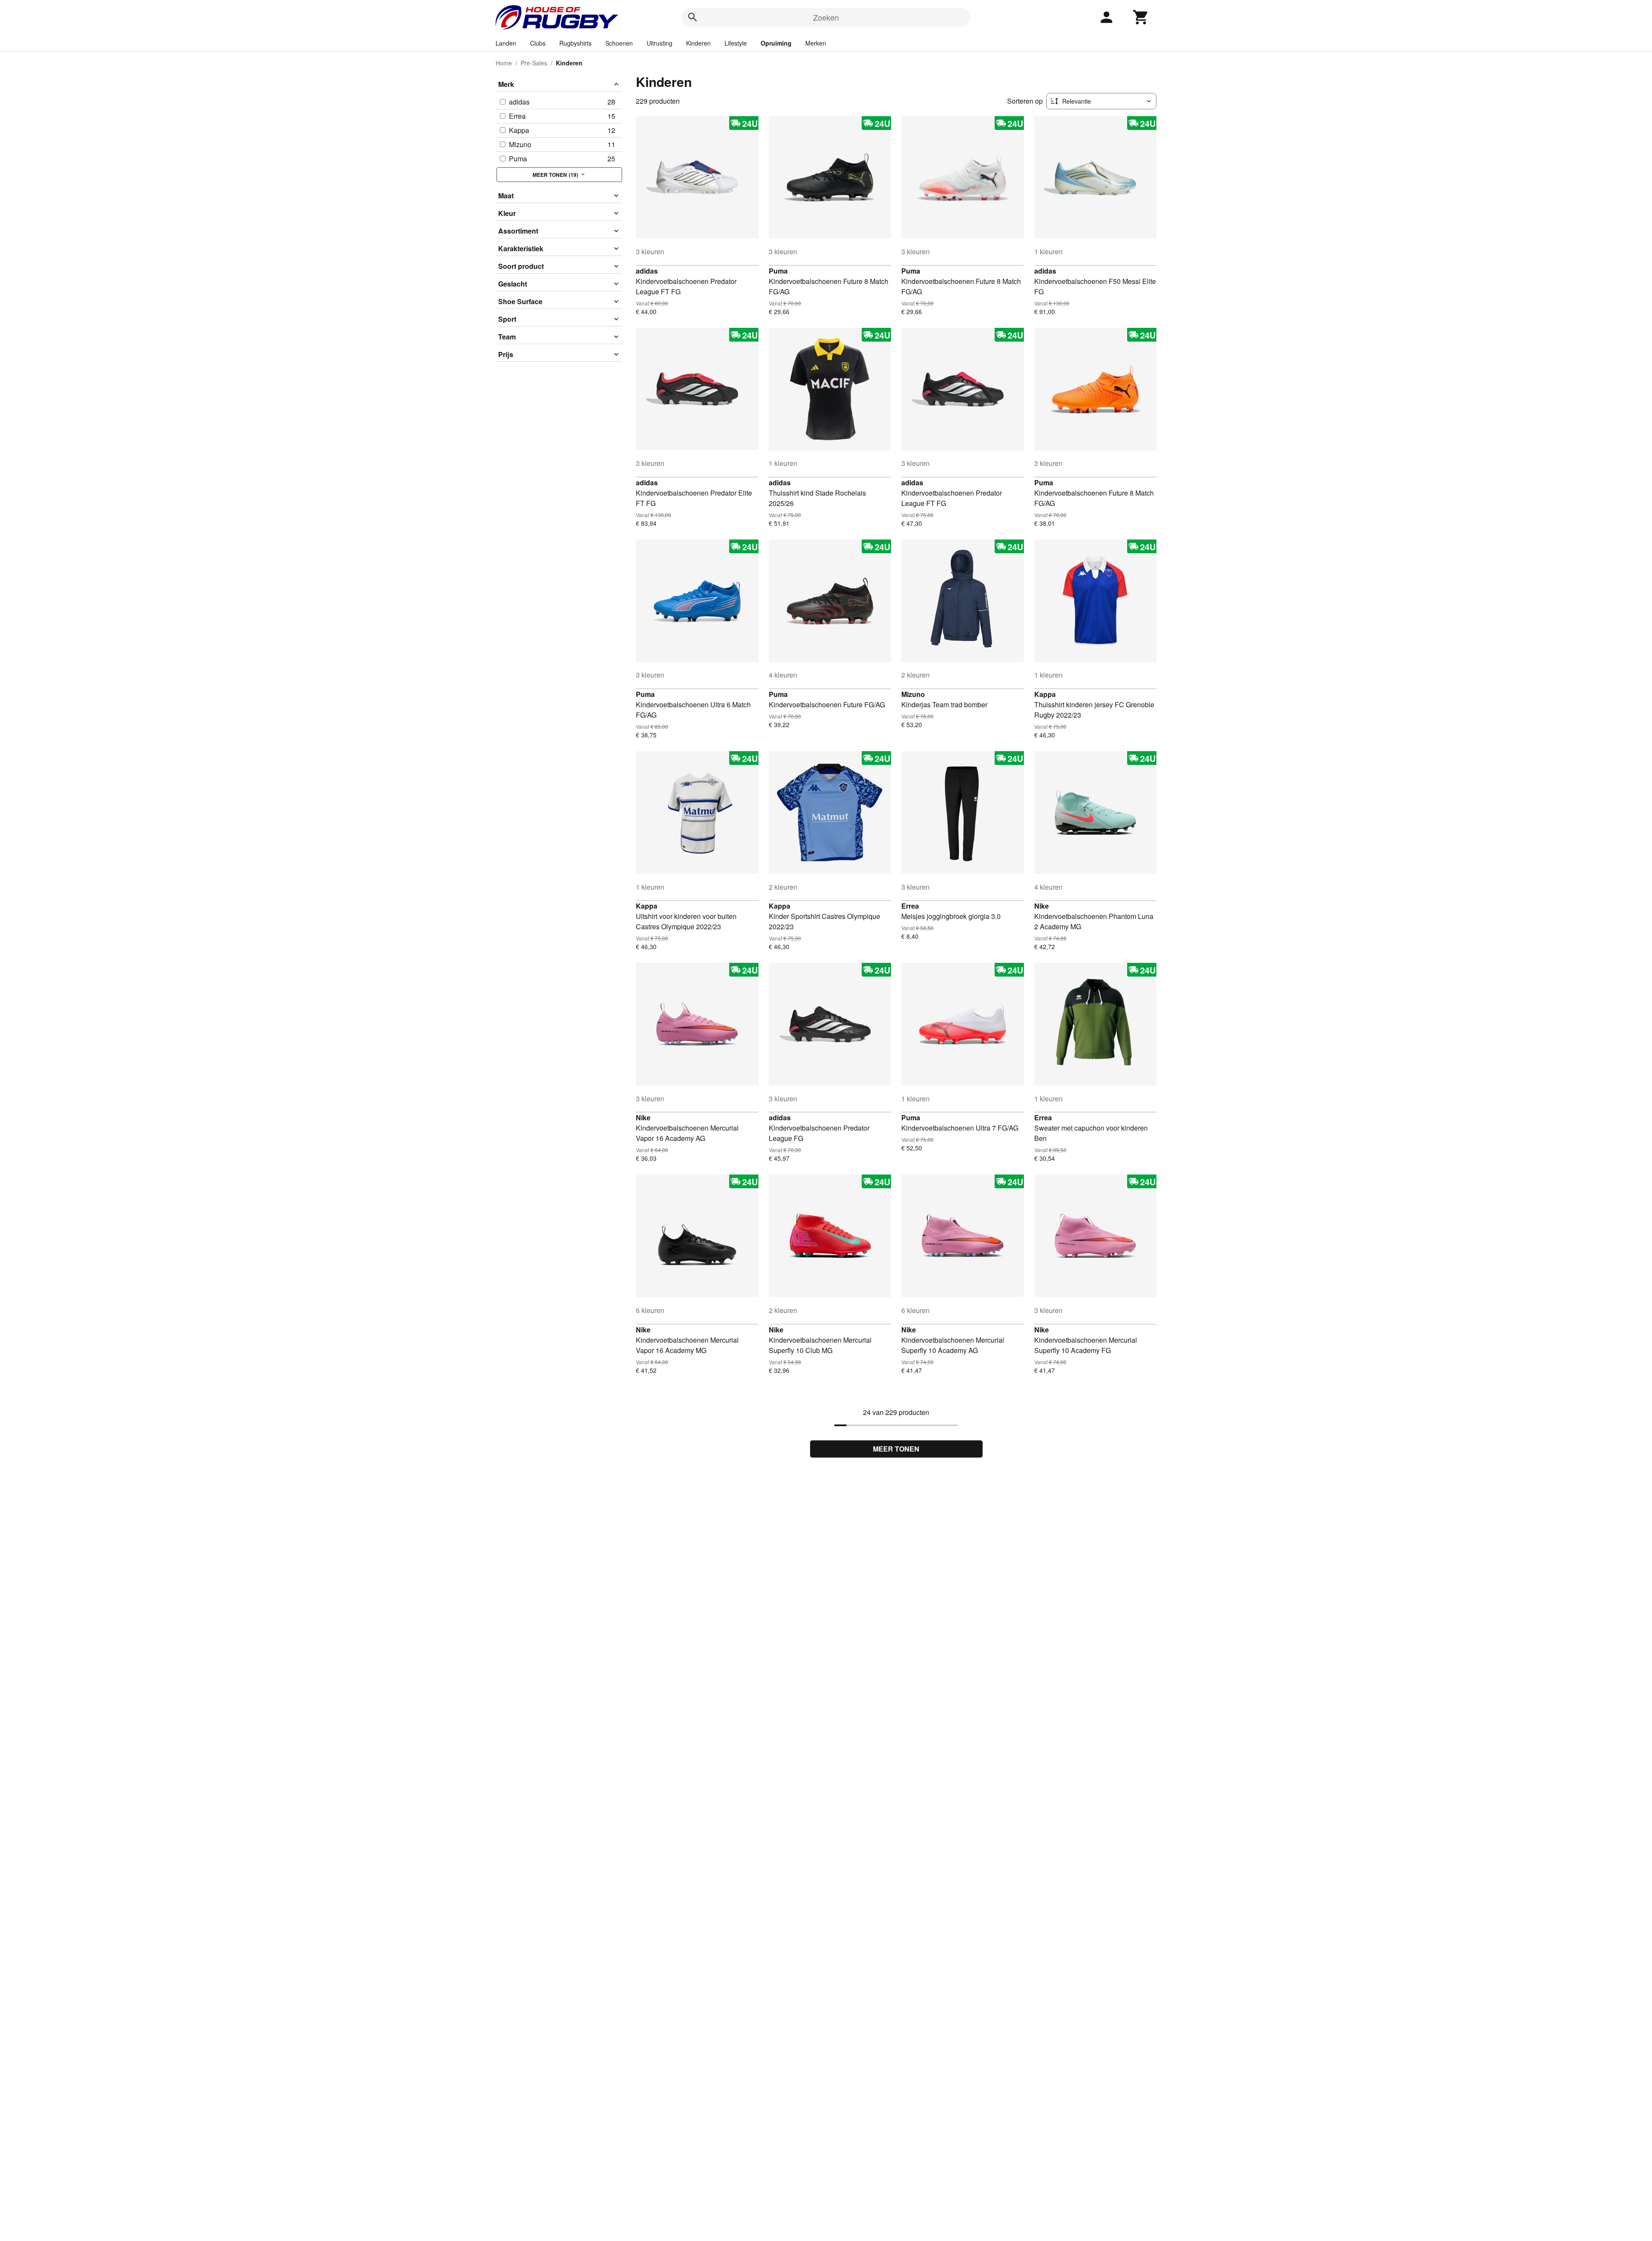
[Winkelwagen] (1141, 17)
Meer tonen (896, 1449)
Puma (778, 271)
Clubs (538, 43)
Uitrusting (660, 43)
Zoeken (826, 17)
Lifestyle (736, 43)
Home (504, 63)
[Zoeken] (693, 17)
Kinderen (698, 43)
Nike (1042, 906)
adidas (647, 271)
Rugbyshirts (575, 43)
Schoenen (619, 43)
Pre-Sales (534, 63)
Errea (910, 906)
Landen (506, 43)
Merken (816, 43)
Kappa (1045, 694)
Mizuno (913, 694)
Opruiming (776, 43)
